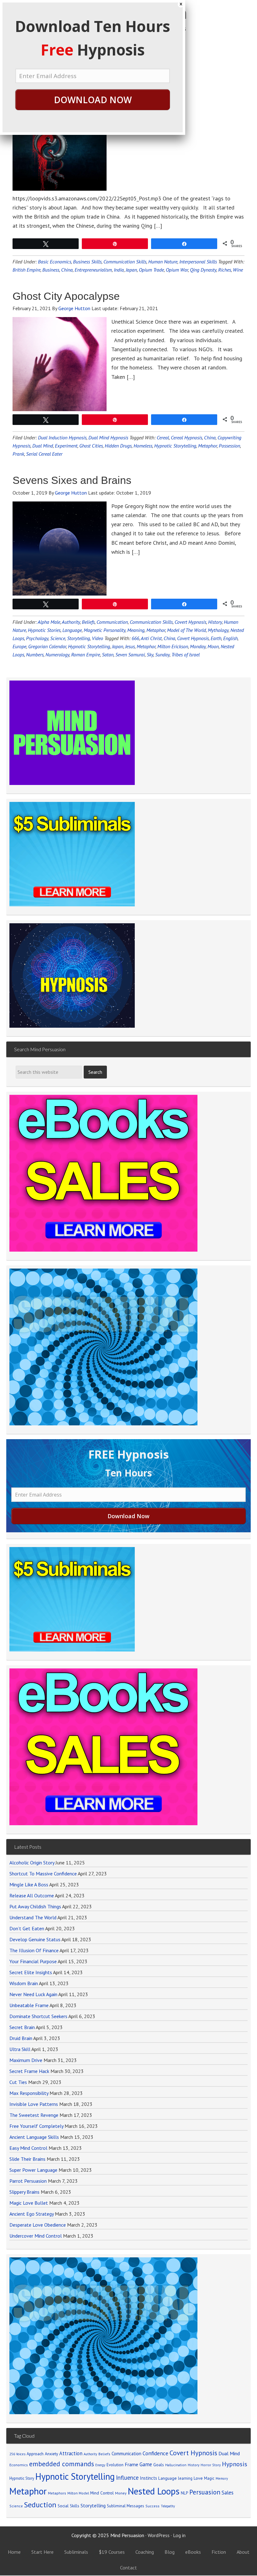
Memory (222, 2478)
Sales (228, 2493)
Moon (213, 646)
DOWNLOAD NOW (93, 100)
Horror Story (211, 2465)
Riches (225, 270)
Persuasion (205, 2492)
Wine (238, 270)
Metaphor (207, 446)
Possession (229, 446)
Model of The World (186, 630)
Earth (216, 638)
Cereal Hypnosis (186, 437)
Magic (209, 2478)
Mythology (218, 630)
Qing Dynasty (203, 270)
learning (185, 2478)
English (230, 638)
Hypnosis (235, 2464)
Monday (198, 646)
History (215, 622)
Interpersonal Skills (198, 262)
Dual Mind (229, 2453)
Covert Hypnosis (190, 622)
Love (198, 2478)
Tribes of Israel (186, 655)
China (210, 437)
